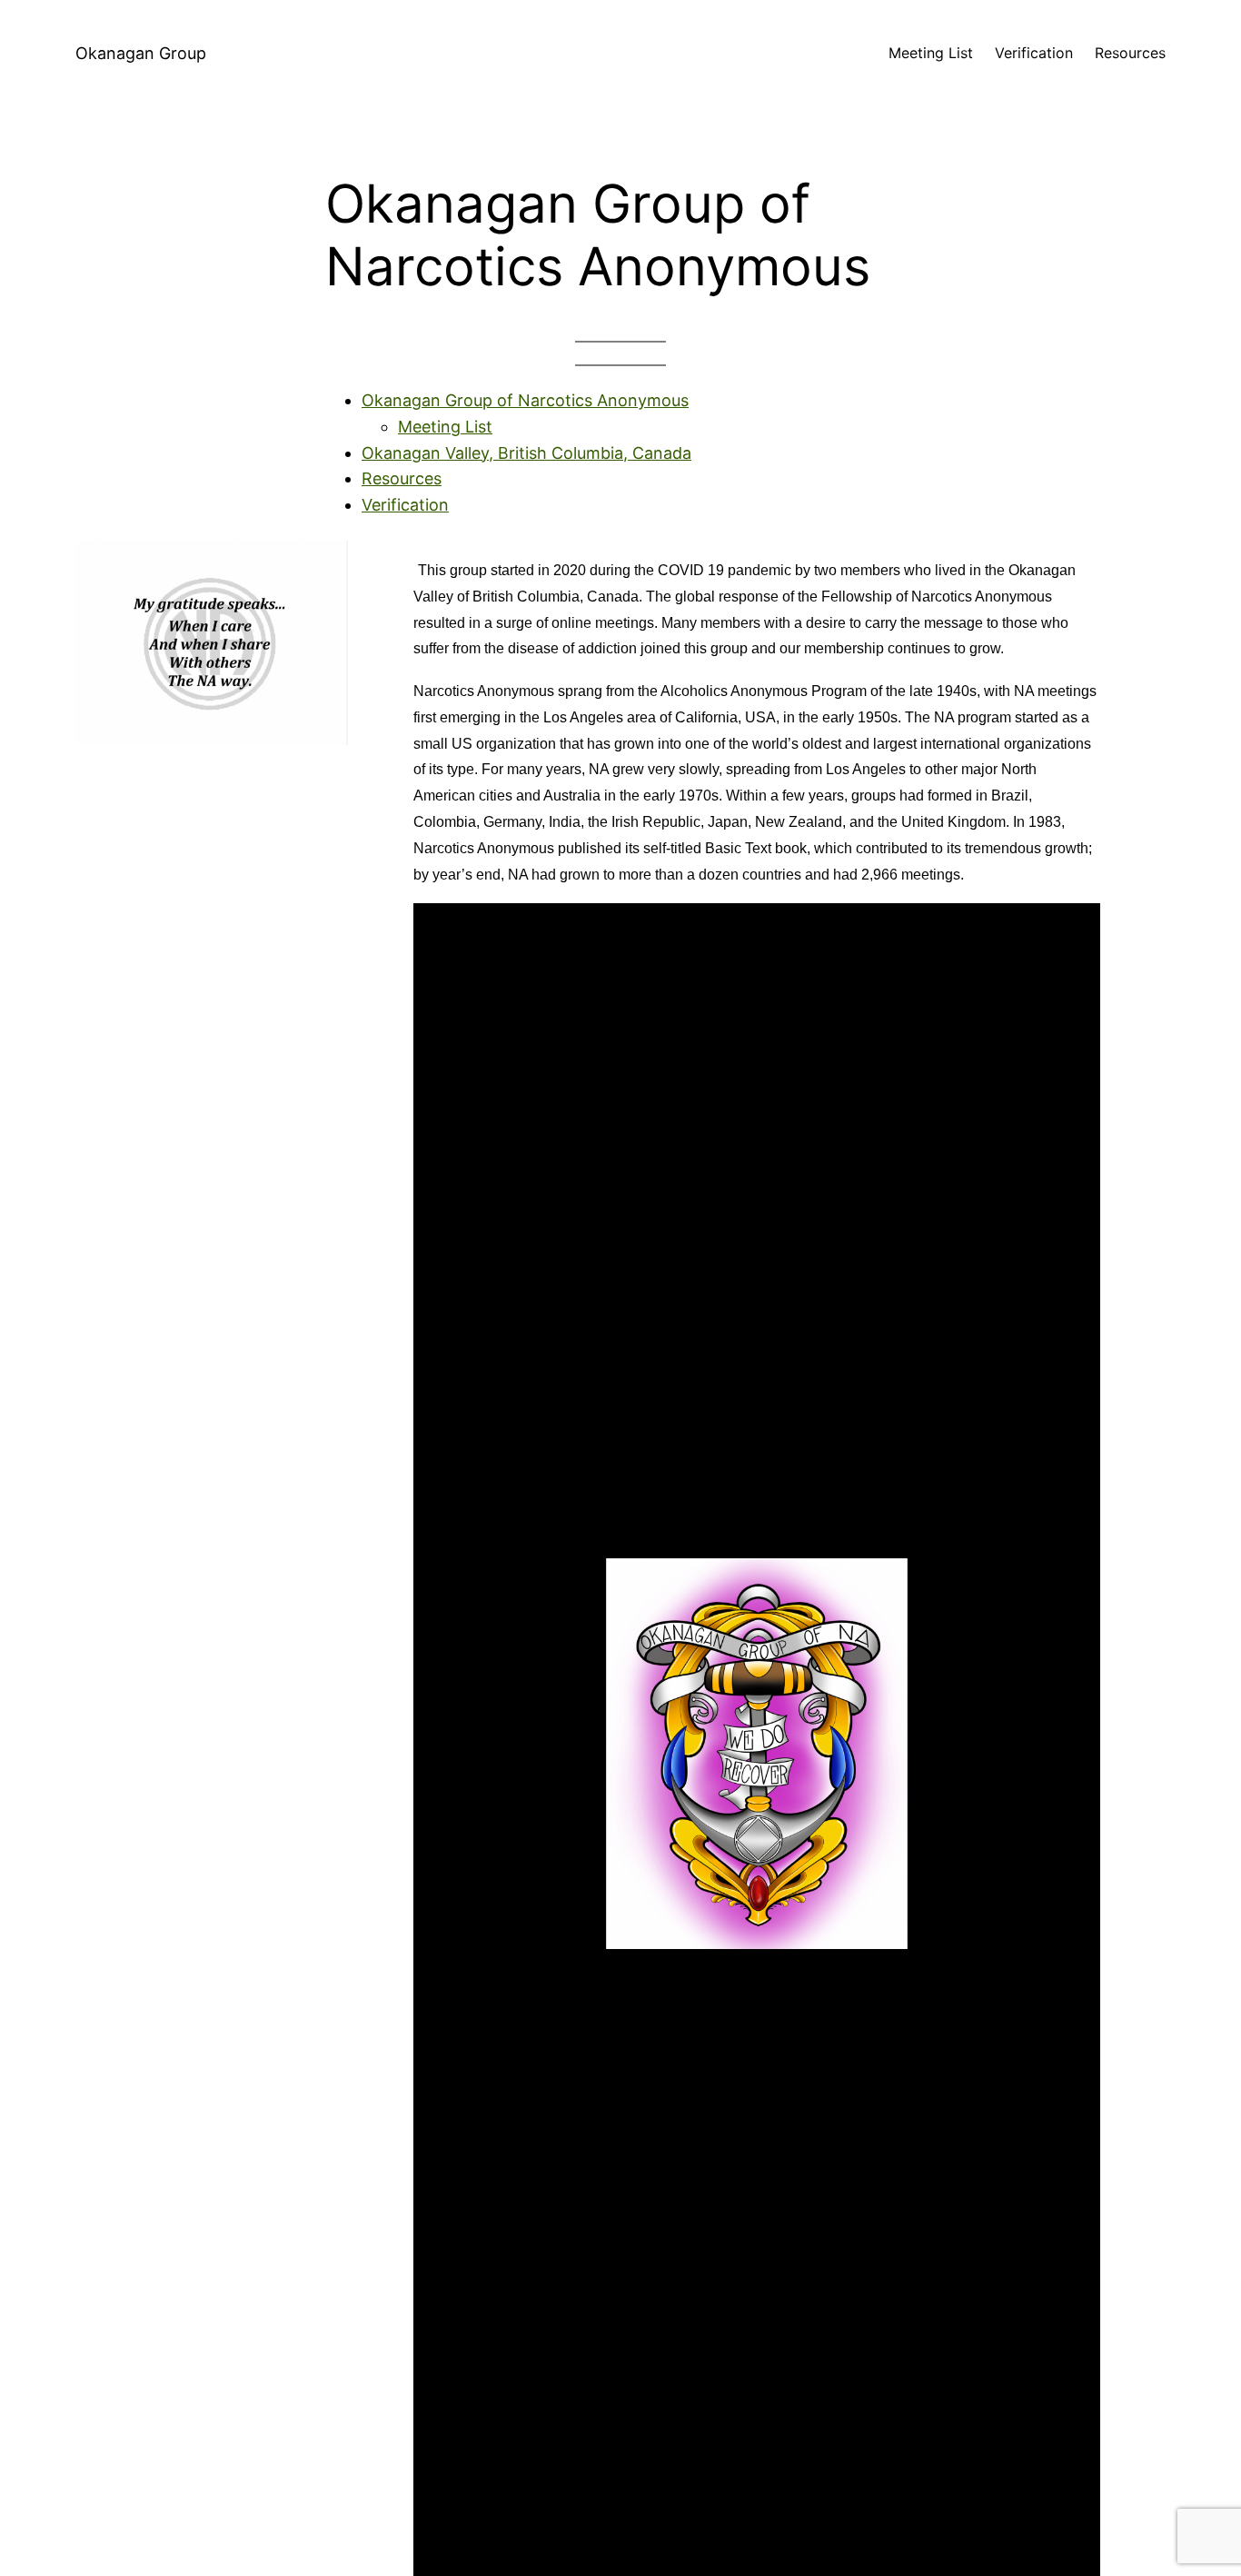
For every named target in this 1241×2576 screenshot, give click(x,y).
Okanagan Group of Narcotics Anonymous (525, 400)
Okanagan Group (141, 53)
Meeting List (445, 427)
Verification (405, 505)
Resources (402, 478)
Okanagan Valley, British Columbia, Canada (526, 453)
